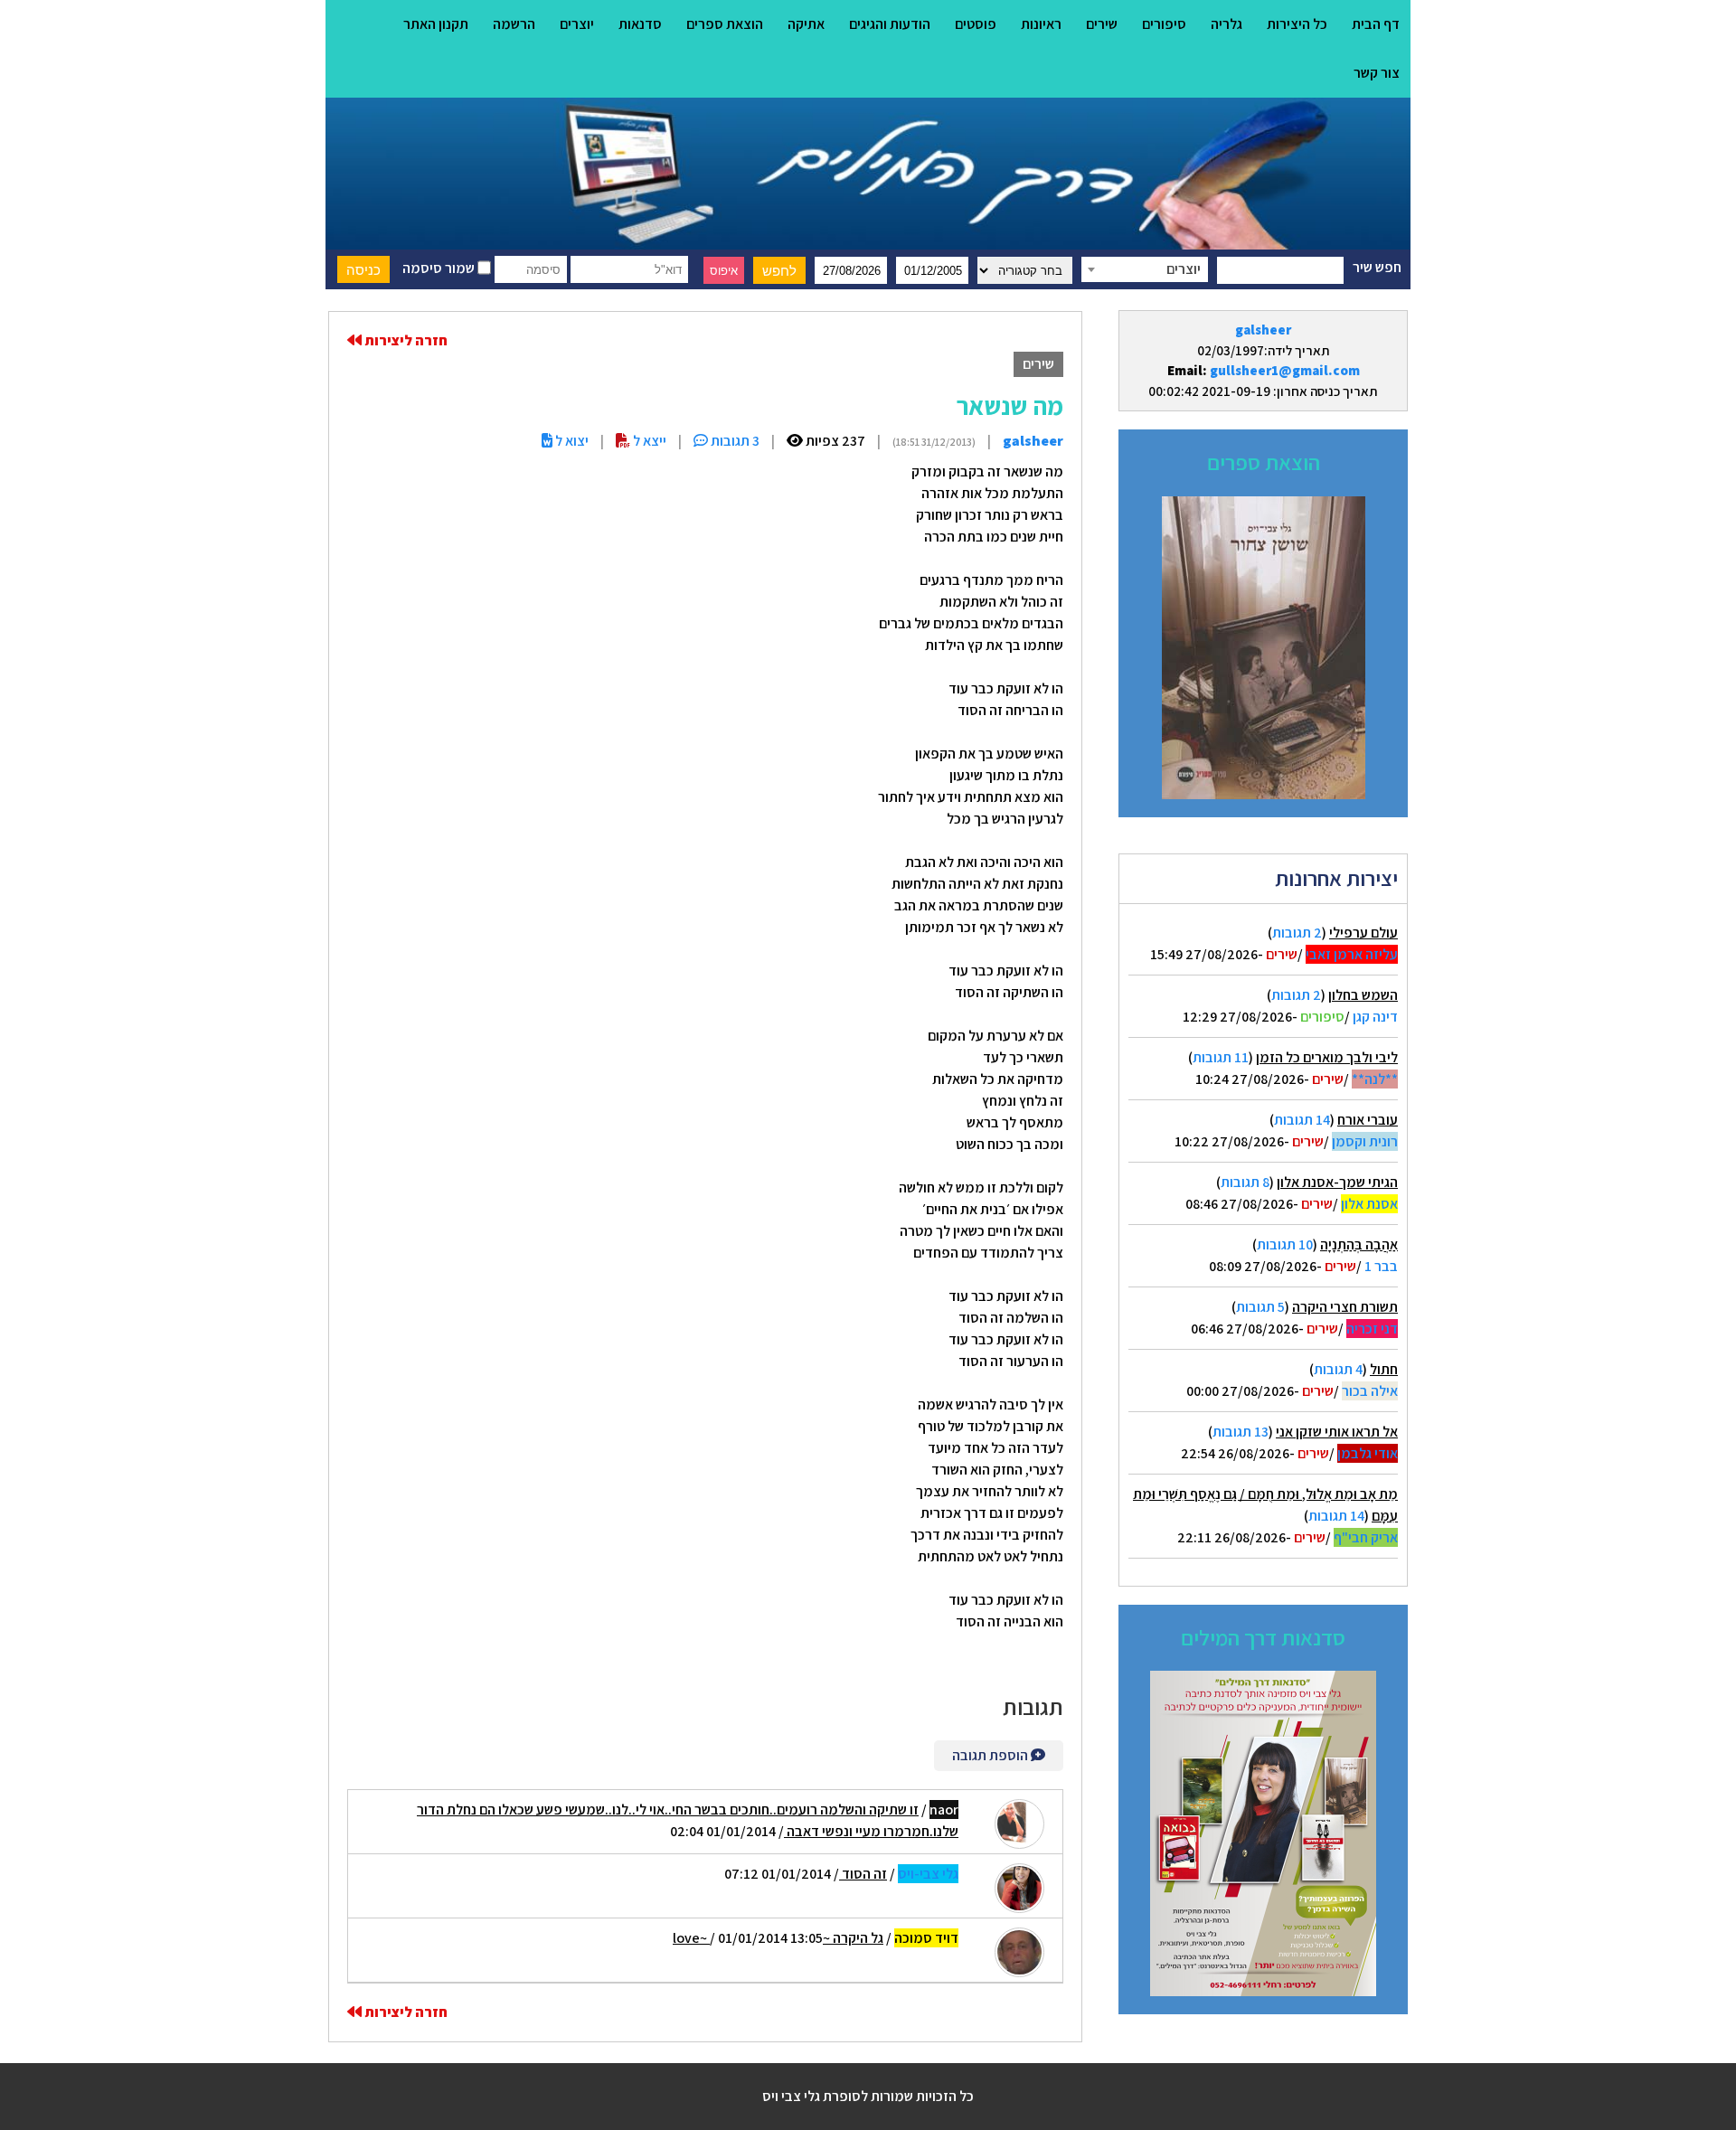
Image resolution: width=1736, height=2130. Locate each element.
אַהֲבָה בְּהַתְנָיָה (1359, 1244)
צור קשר (1377, 73)
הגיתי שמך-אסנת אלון (1337, 1182)
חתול (1384, 1369)
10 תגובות (1285, 1244)
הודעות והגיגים (890, 24)
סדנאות (640, 24)
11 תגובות (1221, 1057)
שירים (1102, 24)
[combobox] (1145, 269)
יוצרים (577, 24)
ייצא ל (648, 441)
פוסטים (976, 24)
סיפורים (1164, 24)
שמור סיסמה (440, 268)
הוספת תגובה (991, 1755)
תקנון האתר (436, 24)
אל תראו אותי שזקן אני (1337, 1432)
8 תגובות (1245, 1182)
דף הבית (1376, 24)
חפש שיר (1377, 267)
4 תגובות (1338, 1369)
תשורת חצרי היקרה (1345, 1307)
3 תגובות (734, 441)
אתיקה (806, 24)
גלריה (1227, 24)
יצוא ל (571, 441)
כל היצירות (1297, 24)
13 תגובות (1241, 1432)
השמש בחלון (1363, 995)
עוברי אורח (1368, 1120)
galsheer (1263, 330)
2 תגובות (1297, 933)
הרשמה (514, 24)
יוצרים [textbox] (1184, 269)
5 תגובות (1260, 1307)
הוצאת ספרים (725, 24)
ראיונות (1041, 24)
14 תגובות (1302, 1120)
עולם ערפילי (1363, 933)
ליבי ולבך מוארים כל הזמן (1327, 1057)
